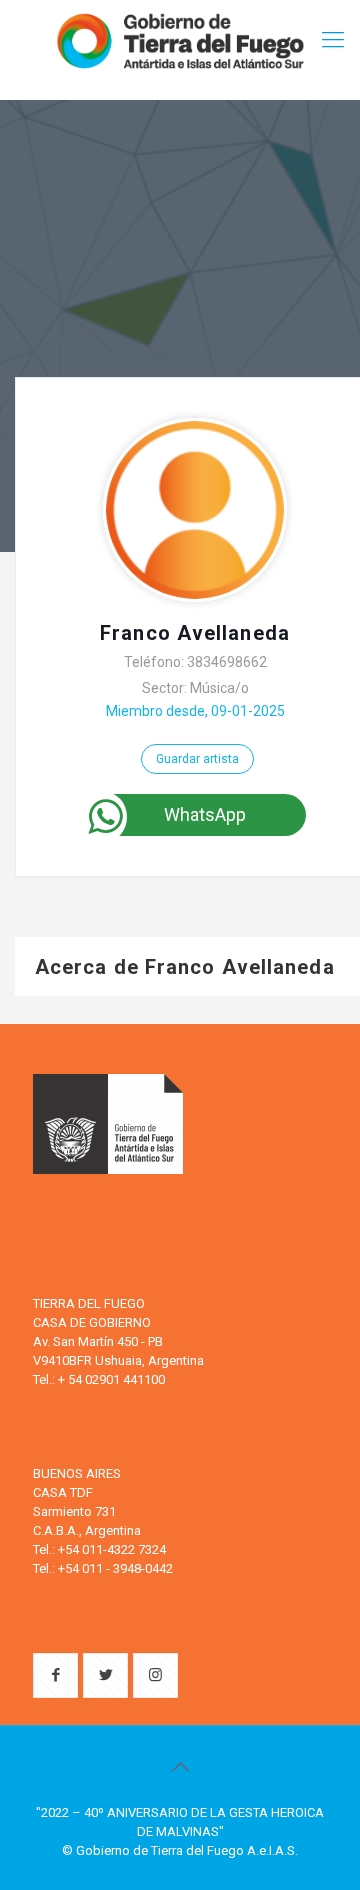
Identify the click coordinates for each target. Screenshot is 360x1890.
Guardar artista (197, 759)
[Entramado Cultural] (180, 40)
